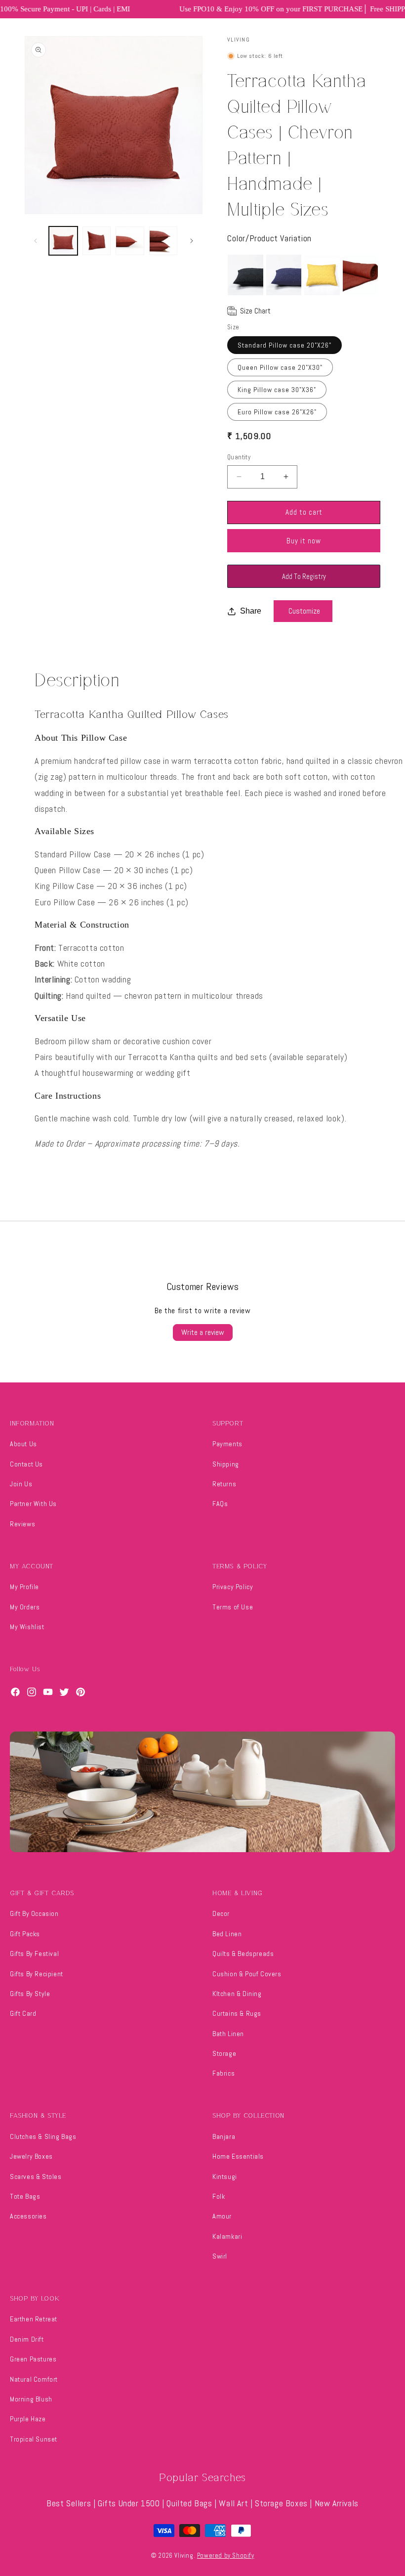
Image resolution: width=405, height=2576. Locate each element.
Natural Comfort (34, 2379)
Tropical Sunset (34, 2439)
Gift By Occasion (34, 1913)
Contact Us (26, 1464)
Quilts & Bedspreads (243, 1954)
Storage (224, 2053)
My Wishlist (27, 1627)
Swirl (220, 2256)
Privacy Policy (233, 1587)
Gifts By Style (30, 1994)
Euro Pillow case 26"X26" (277, 412)
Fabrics (223, 2073)
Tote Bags (25, 2196)
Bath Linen (228, 2034)
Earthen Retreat (34, 2319)
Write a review (203, 1332)
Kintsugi (225, 2176)
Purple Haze (28, 2419)
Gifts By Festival (34, 1954)
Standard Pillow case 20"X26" (284, 345)
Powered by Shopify (226, 2555)
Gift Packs (25, 1934)
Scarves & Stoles (36, 2176)
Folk (219, 2196)
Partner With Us (33, 1504)
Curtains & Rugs (237, 2013)
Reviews (22, 1524)
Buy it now (304, 541)
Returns (224, 1484)
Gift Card (23, 2013)
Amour (222, 2216)
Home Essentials (238, 2156)
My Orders (25, 1607)
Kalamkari (227, 2236)
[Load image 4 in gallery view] (163, 241)
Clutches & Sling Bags (43, 2136)
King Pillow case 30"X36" (277, 390)
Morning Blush (31, 2399)
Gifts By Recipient (37, 1974)
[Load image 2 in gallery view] (97, 241)
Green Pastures (33, 2359)
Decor (221, 1913)
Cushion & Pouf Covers (247, 1974)
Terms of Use (233, 1607)
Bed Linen (227, 1934)
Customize (304, 611)
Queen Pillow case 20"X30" (280, 367)
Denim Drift (27, 2339)
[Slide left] (36, 241)
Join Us (21, 1484)
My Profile (24, 1587)
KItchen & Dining (237, 1994)
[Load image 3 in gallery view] (130, 241)
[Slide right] (192, 241)
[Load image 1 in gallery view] (63, 241)
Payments (227, 1444)
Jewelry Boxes (31, 2156)
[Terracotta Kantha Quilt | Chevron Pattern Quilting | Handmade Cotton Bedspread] (361, 275)
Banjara (224, 2136)
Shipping (226, 1464)
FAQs (220, 1504)
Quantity (239, 457)
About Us (23, 1444)
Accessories (28, 2216)
